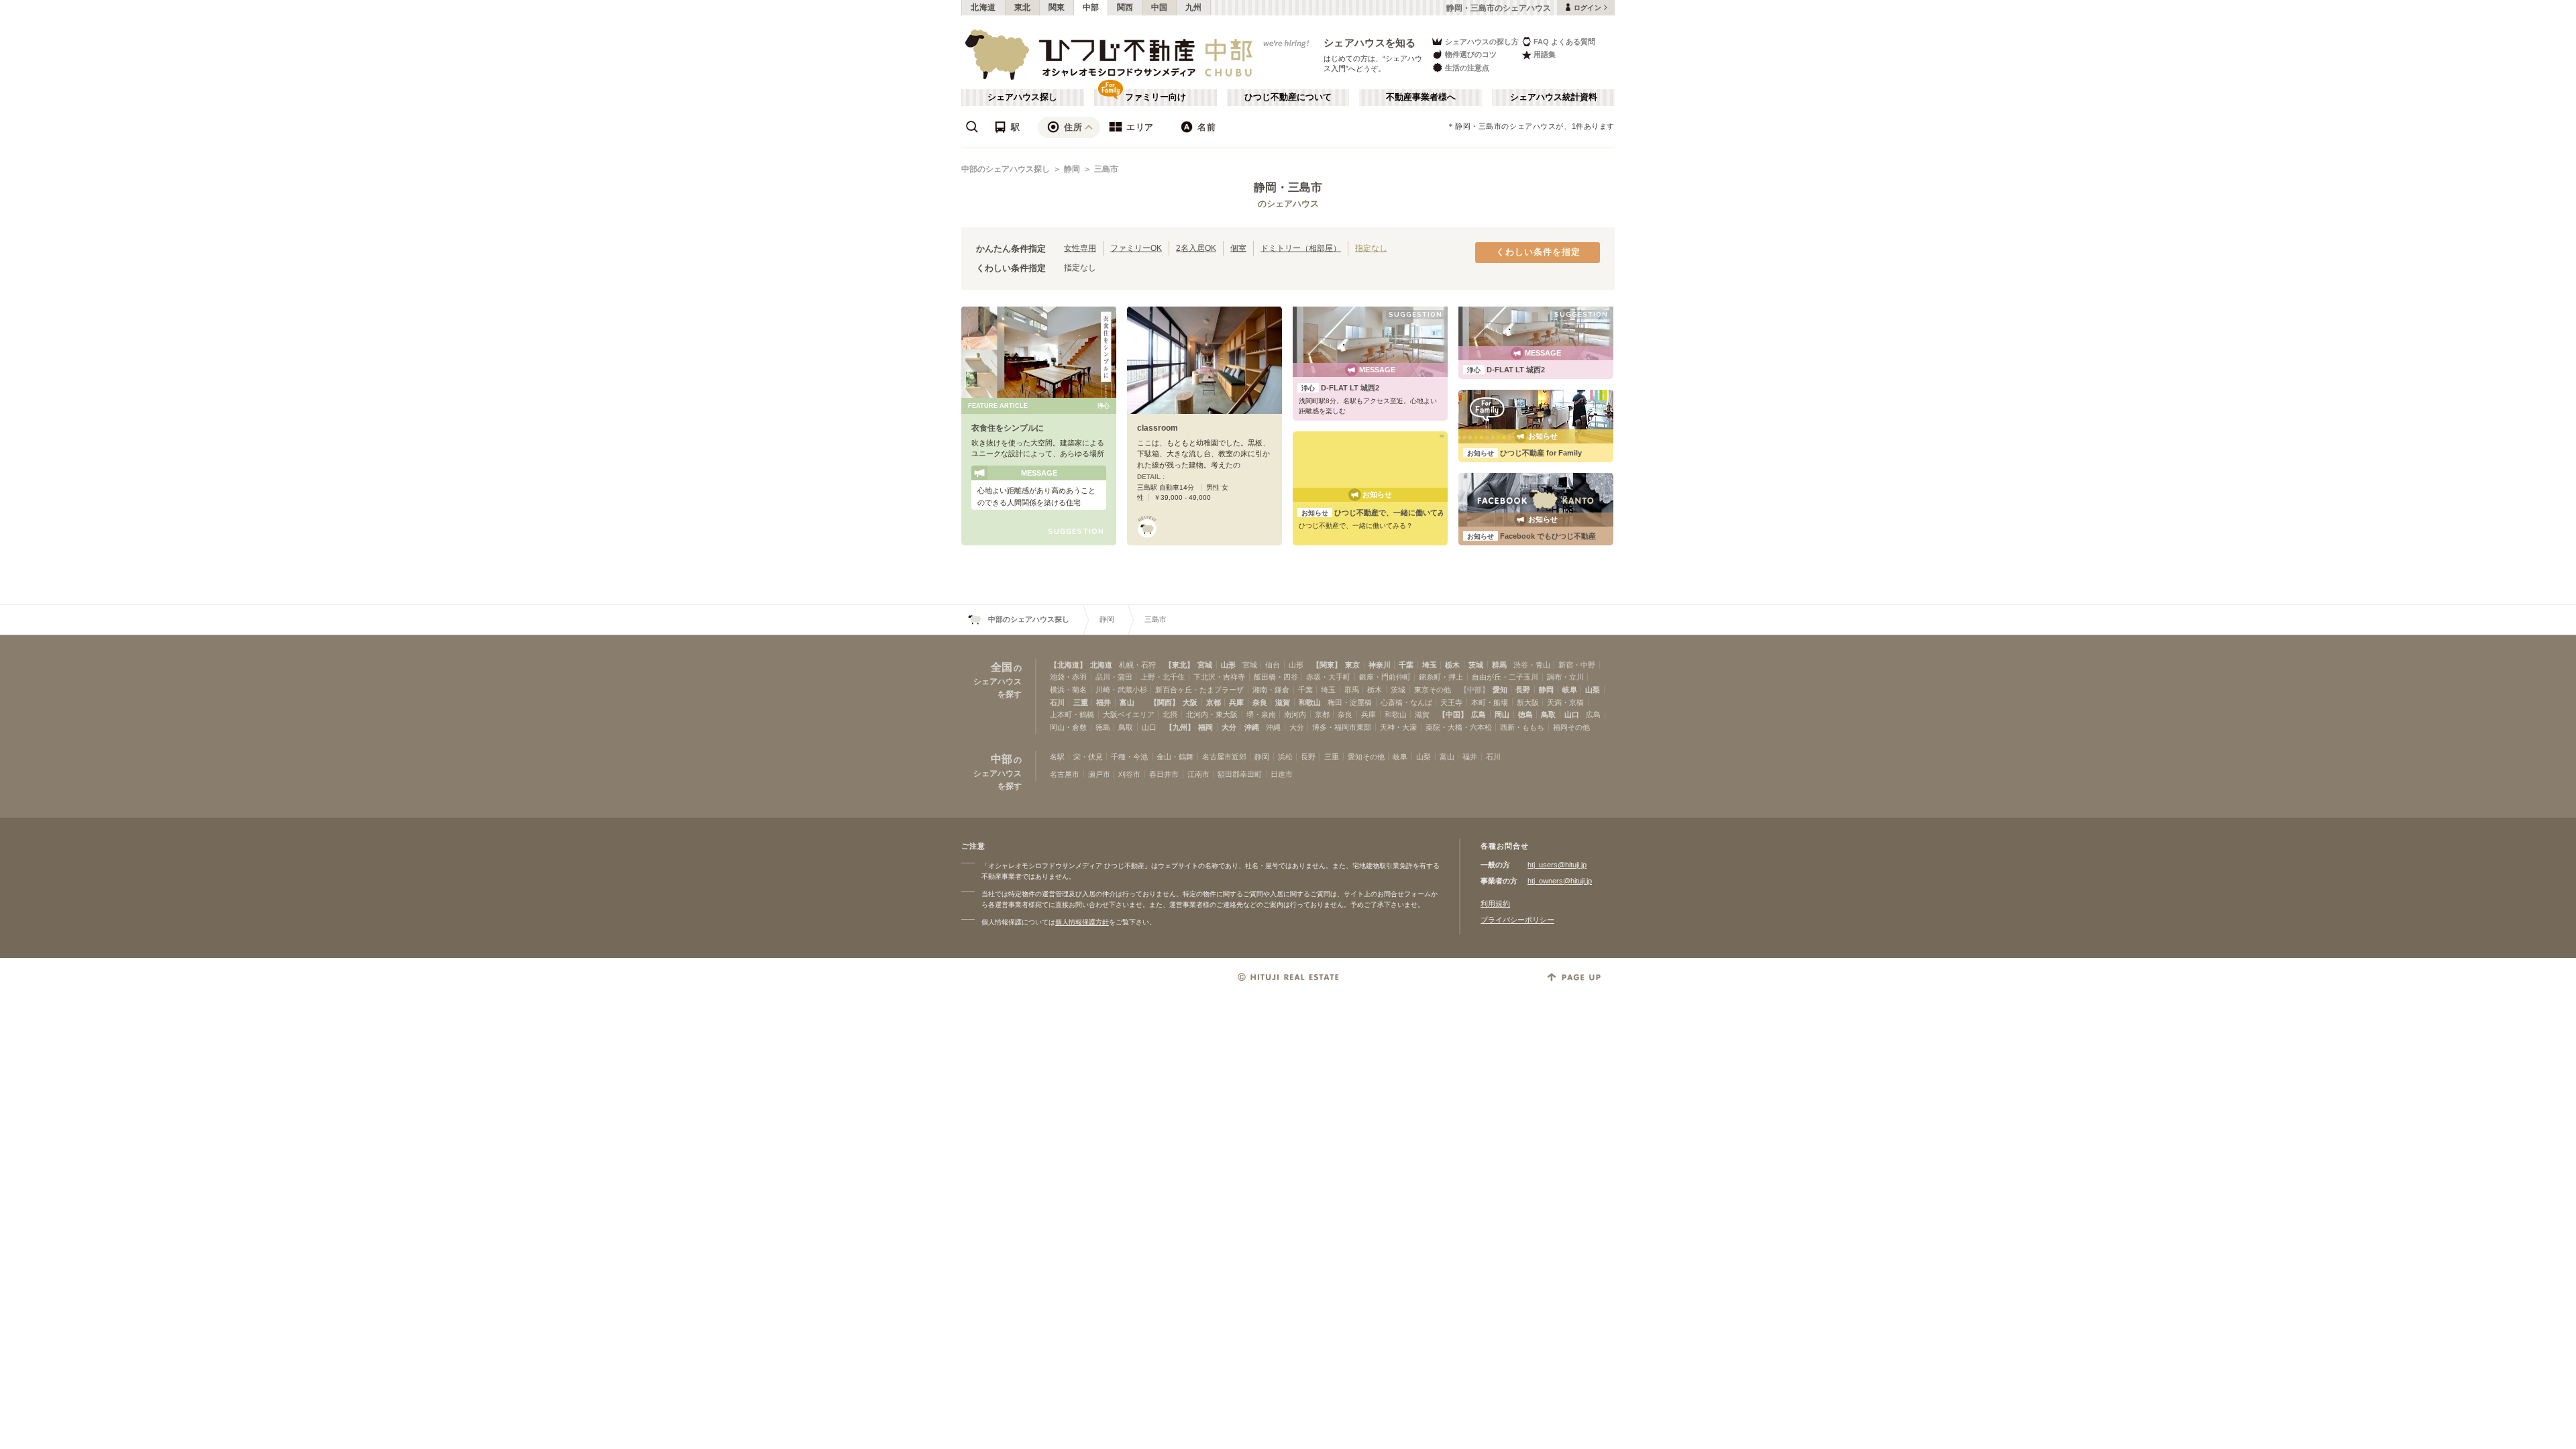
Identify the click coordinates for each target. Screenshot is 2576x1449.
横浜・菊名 (1068, 690)
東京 (1352, 665)
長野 (1523, 690)
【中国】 (1453, 714)
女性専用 (1080, 248)
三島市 (1106, 169)
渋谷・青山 (1532, 665)
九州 (1194, 7)
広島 (1479, 714)
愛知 (1500, 690)
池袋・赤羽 (1068, 677)
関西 (1125, 7)
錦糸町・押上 (1441, 677)
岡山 (1502, 714)
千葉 (1406, 665)
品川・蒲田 (1114, 677)
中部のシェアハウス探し (1006, 169)
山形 (1228, 665)
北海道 (983, 7)
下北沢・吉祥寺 (1219, 677)
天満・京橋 (1565, 702)
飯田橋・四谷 (1276, 677)
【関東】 (1327, 665)
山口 (1572, 714)
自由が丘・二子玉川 (1505, 677)
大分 (1229, 727)
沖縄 (1252, 727)
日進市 (1282, 774)
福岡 (1205, 727)
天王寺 (1451, 702)
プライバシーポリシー (1517, 920)
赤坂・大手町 (1328, 677)
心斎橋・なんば (1406, 702)
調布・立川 (1565, 677)
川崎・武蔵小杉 (1121, 690)
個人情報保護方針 (1082, 922)
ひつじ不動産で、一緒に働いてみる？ (1381, 513)
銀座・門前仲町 (1385, 677)
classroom (1158, 428)
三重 (1081, 702)
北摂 (1170, 714)
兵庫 (1236, 702)
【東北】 (1179, 665)
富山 (1127, 702)
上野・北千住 (1163, 677)
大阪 (1190, 702)
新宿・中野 (1577, 665)
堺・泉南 (1261, 714)
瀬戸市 (1099, 774)
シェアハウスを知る (1370, 43)
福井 (1104, 702)
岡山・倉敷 (1068, 727)
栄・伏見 (1088, 757)
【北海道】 (1068, 665)
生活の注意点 (1467, 68)
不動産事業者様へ (1421, 97)
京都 (1214, 702)
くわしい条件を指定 (1538, 252)
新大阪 (1528, 702)
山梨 (1593, 690)
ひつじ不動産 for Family (1524, 453)
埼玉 (1430, 665)
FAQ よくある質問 (1564, 42)
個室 (1238, 248)
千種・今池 (1129, 757)
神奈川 (1380, 665)
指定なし (1371, 248)
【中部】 (1474, 690)
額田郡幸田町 (1240, 774)
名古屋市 (1065, 774)
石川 (1057, 702)
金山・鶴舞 (1175, 757)
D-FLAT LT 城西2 (1340, 388)
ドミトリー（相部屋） (1301, 248)
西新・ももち (1522, 727)
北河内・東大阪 (1212, 714)
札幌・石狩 (1137, 665)
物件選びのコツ (1471, 54)
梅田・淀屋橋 (1350, 702)
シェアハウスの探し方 (1482, 42)
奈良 (1260, 702)
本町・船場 (1490, 702)
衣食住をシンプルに (1008, 428)
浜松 (1285, 757)
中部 (1091, 7)
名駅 (1057, 757)
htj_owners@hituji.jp (1560, 881)
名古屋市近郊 (1224, 757)
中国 (1160, 7)
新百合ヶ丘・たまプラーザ (1199, 690)
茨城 (1476, 665)
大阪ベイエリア (1129, 714)
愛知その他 (1366, 757)
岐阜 (1570, 690)
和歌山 (1310, 702)
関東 (1057, 7)
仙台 (1273, 665)
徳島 (1525, 714)
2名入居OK (1196, 248)
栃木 (1452, 665)
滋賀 (1283, 702)
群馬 (1499, 665)
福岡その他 (1571, 727)
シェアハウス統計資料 (1554, 97)
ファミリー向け (1156, 97)
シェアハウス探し (1022, 97)
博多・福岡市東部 (1342, 727)
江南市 (1198, 774)
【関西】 (1165, 702)
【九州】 (1180, 727)
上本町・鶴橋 (1072, 714)
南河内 (1295, 714)
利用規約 (1495, 904)
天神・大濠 (1398, 727)
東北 (1023, 7)
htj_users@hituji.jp (1557, 865)
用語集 (1545, 54)
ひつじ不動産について (1288, 97)
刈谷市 (1129, 774)
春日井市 (1164, 774)
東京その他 (1433, 690)
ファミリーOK (1136, 248)
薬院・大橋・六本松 (1459, 727)
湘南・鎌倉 (1271, 690)
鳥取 (1548, 714)
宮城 (1205, 665)
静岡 (1072, 169)
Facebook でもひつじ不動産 (1532, 536)
